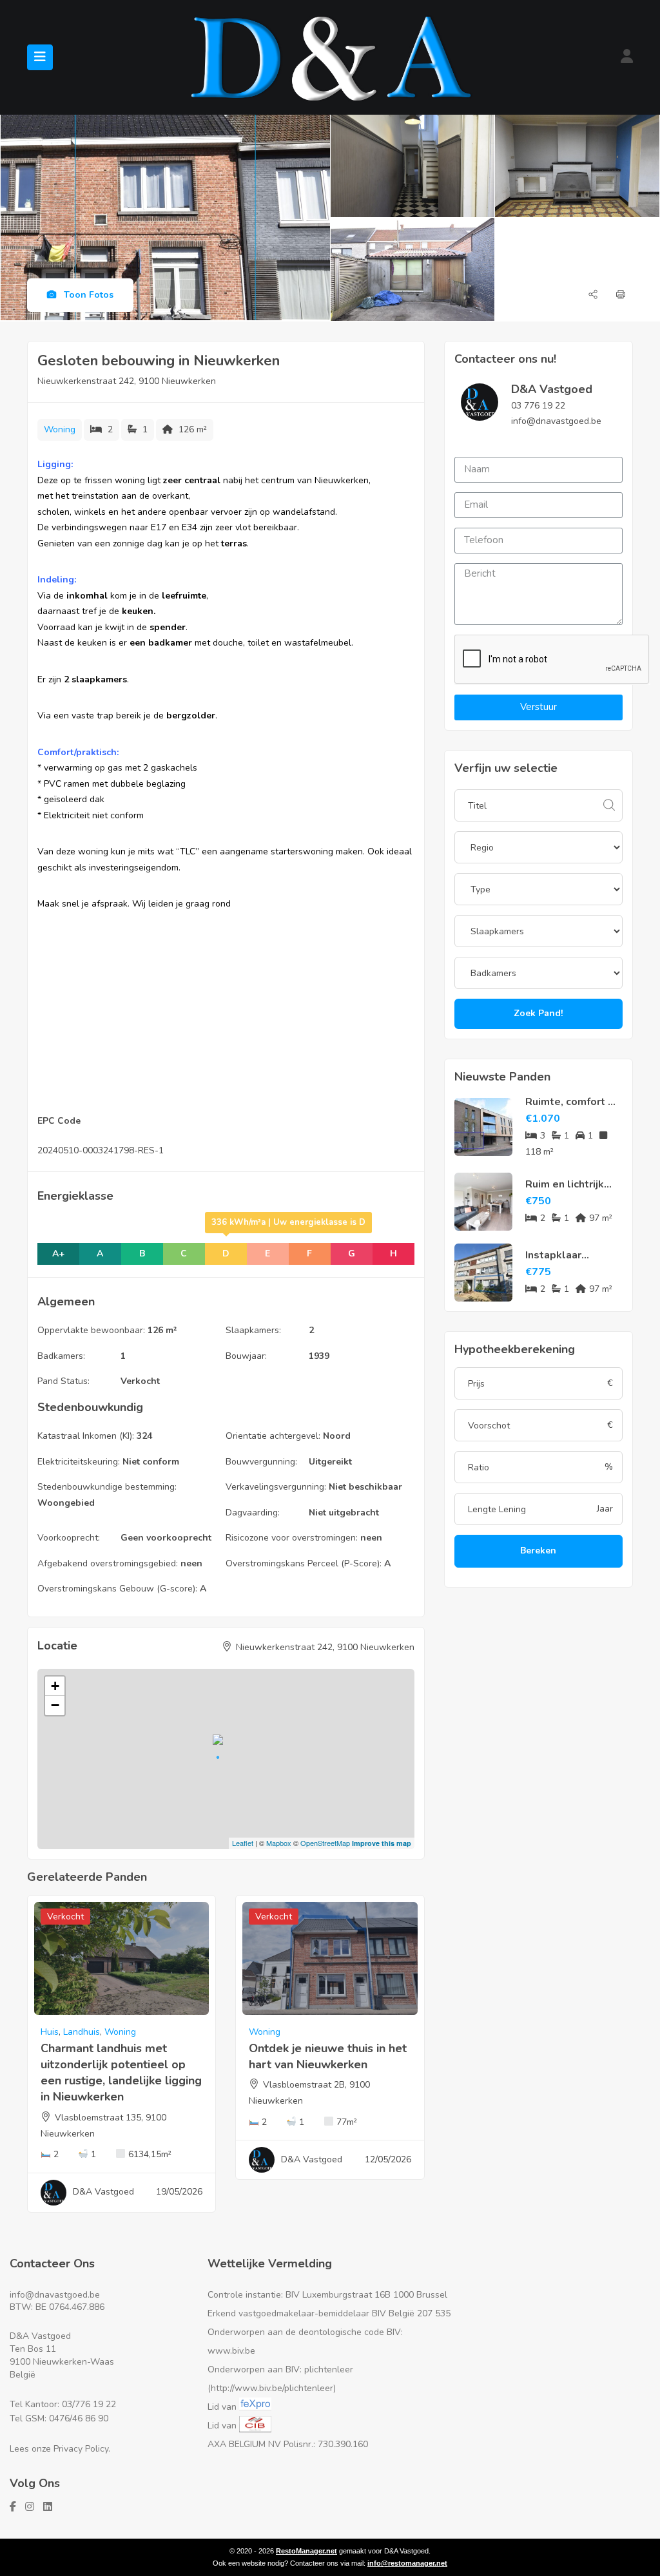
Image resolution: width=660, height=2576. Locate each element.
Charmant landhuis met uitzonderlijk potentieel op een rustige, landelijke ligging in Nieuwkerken (121, 2073)
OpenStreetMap (325, 1843)
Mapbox (279, 1843)
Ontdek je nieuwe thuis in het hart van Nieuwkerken (328, 2056)
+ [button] (55, 1686)
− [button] (55, 1705)
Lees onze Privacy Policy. (60, 2449)
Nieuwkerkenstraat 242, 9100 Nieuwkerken (127, 381)
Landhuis (82, 2032)
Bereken (538, 1551)
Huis (50, 2032)
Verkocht (140, 1381)
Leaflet (243, 1843)
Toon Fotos (87, 295)
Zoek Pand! (538, 1013)
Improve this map (382, 1843)
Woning (60, 429)
